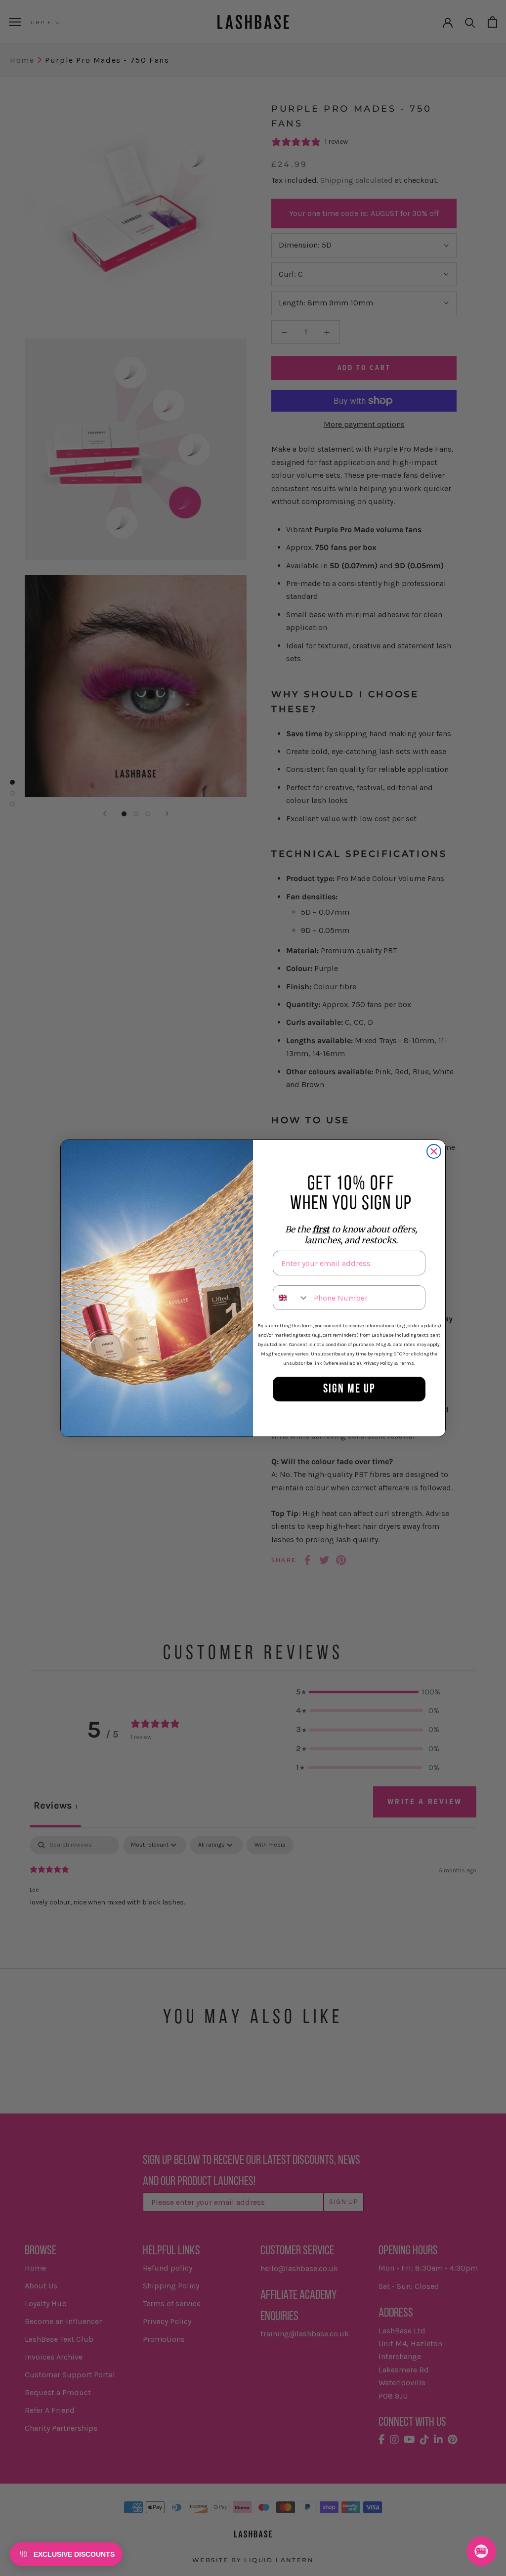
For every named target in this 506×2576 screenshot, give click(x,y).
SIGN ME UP (349, 1389)
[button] (66, 2554)
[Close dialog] (434, 1151)
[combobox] (291, 1298)
